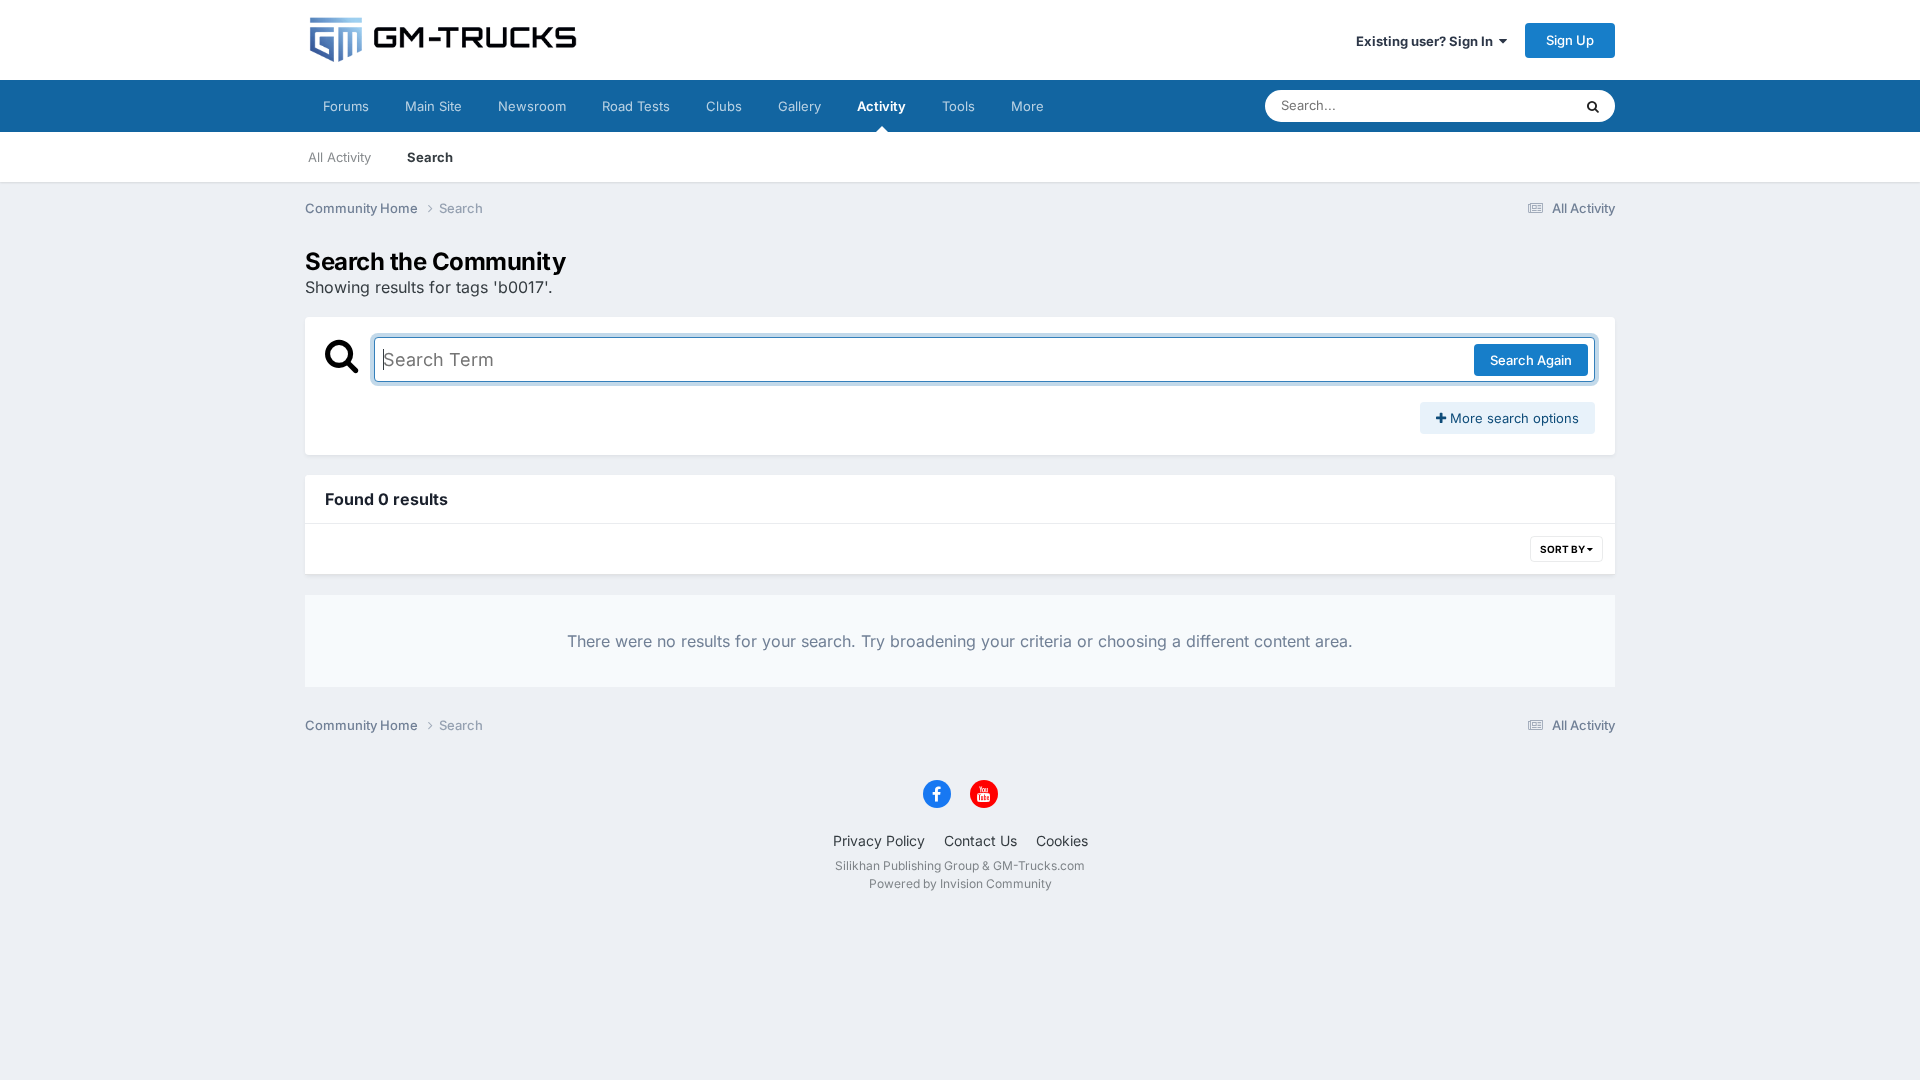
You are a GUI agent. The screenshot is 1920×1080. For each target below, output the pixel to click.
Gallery (799, 106)
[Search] (1593, 106)
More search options (1512, 418)
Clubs (724, 106)
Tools (958, 106)
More (1027, 106)
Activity (881, 106)
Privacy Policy (879, 840)
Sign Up (1570, 40)
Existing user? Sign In (1427, 41)
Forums (346, 106)
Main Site (433, 106)
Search (430, 157)
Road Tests (636, 106)
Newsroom (532, 106)
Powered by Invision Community (960, 883)
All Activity (339, 157)
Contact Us (980, 840)
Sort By (1563, 549)
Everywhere (1509, 105)
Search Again (1531, 360)
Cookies (1062, 840)
